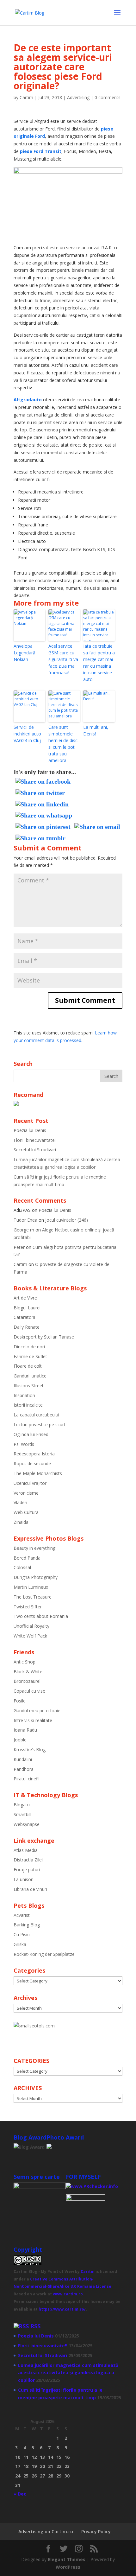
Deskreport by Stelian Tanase (44, 1337)
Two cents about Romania (41, 1616)
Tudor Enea (25, 1220)
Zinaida (21, 1522)
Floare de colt (28, 1366)
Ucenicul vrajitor (30, 1483)
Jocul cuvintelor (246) (67, 1220)
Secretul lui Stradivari (35, 1150)
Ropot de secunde (32, 1463)
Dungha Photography (36, 1577)
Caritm (88, 2271)
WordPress (68, 2567)
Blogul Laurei (27, 1308)
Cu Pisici (22, 1934)
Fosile (20, 1701)
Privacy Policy (96, 2531)
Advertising (78, 97)
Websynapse (27, 1824)
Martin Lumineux (31, 1587)
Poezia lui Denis (30, 1130)
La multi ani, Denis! (96, 730)
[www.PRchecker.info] (92, 2186)
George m (24, 1230)
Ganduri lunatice (30, 1376)
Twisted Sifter (28, 1607)
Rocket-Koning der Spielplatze (44, 1954)
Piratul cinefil (27, 1779)
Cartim (26, 97)
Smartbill (22, 1814)
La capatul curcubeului (36, 1415)
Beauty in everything (34, 1548)
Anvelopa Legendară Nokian (25, 653)
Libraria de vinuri (30, 1889)
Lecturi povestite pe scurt (40, 1425)
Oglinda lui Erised (31, 1434)
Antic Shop (25, 1662)
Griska (20, 1944)
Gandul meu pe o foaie (37, 1711)
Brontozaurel (27, 1681)
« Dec (20, 2494)
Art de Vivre (25, 1298)
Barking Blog (27, 1925)
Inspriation (24, 1395)
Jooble (20, 1740)
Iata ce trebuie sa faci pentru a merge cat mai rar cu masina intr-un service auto (99, 663)
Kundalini (23, 1759)
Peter (19, 1247)
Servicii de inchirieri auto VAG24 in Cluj (27, 734)
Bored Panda (27, 1558)
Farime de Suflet (30, 1356)
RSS (35, 2326)
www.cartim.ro (68, 2294)
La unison (24, 1879)
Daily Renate (27, 1327)
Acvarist (22, 1915)
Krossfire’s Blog (30, 1749)
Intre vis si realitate (33, 1720)
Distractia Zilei (28, 1860)
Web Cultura (26, 1512)
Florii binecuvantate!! (35, 1140)
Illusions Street (29, 1386)
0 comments (108, 97)
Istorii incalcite (28, 1405)
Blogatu (22, 1805)
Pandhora (24, 1769)
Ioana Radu (25, 1730)
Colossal (22, 1567)
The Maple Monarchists (38, 1473)
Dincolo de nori (29, 1347)
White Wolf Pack (30, 1636)
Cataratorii (24, 1317)
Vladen (20, 1502)
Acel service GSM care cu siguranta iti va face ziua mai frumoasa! (63, 659)
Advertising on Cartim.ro (46, 2531)
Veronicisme (26, 1493)
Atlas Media (26, 1850)
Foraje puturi (27, 1870)
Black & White (28, 1672)
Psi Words (24, 1444)
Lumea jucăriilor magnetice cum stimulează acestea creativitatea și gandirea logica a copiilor (68, 2373)
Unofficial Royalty (31, 1626)
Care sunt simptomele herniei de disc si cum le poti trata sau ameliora (63, 744)
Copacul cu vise (29, 1691)
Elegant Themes (67, 2559)
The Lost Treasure (33, 1597)
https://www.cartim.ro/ (62, 2309)
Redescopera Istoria (34, 1454)
